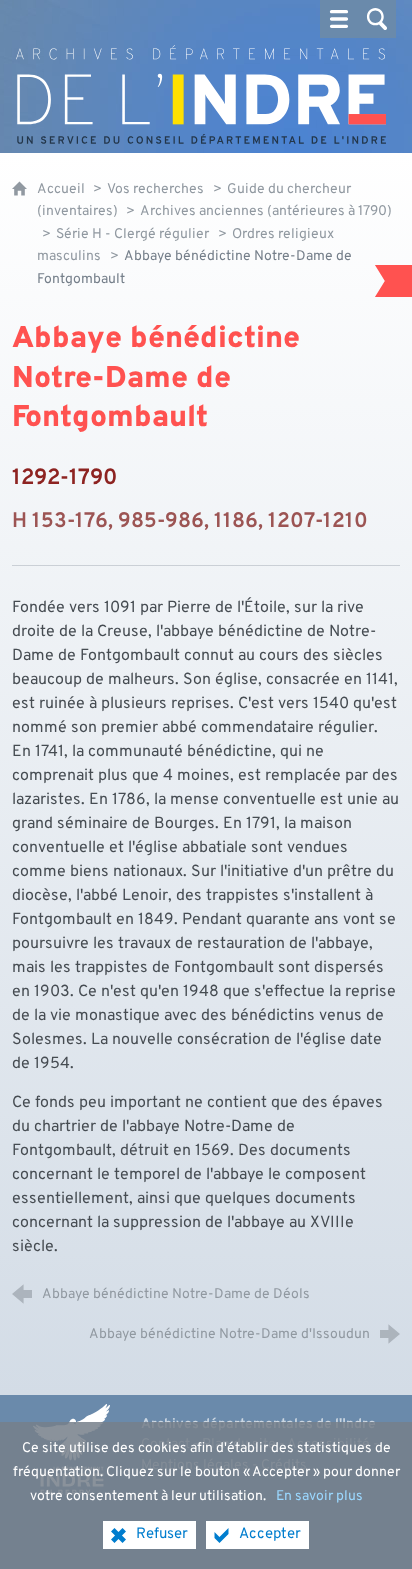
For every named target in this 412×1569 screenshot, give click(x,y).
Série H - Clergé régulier (132, 234)
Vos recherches (155, 189)
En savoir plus (319, 1496)
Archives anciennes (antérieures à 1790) (266, 211)
